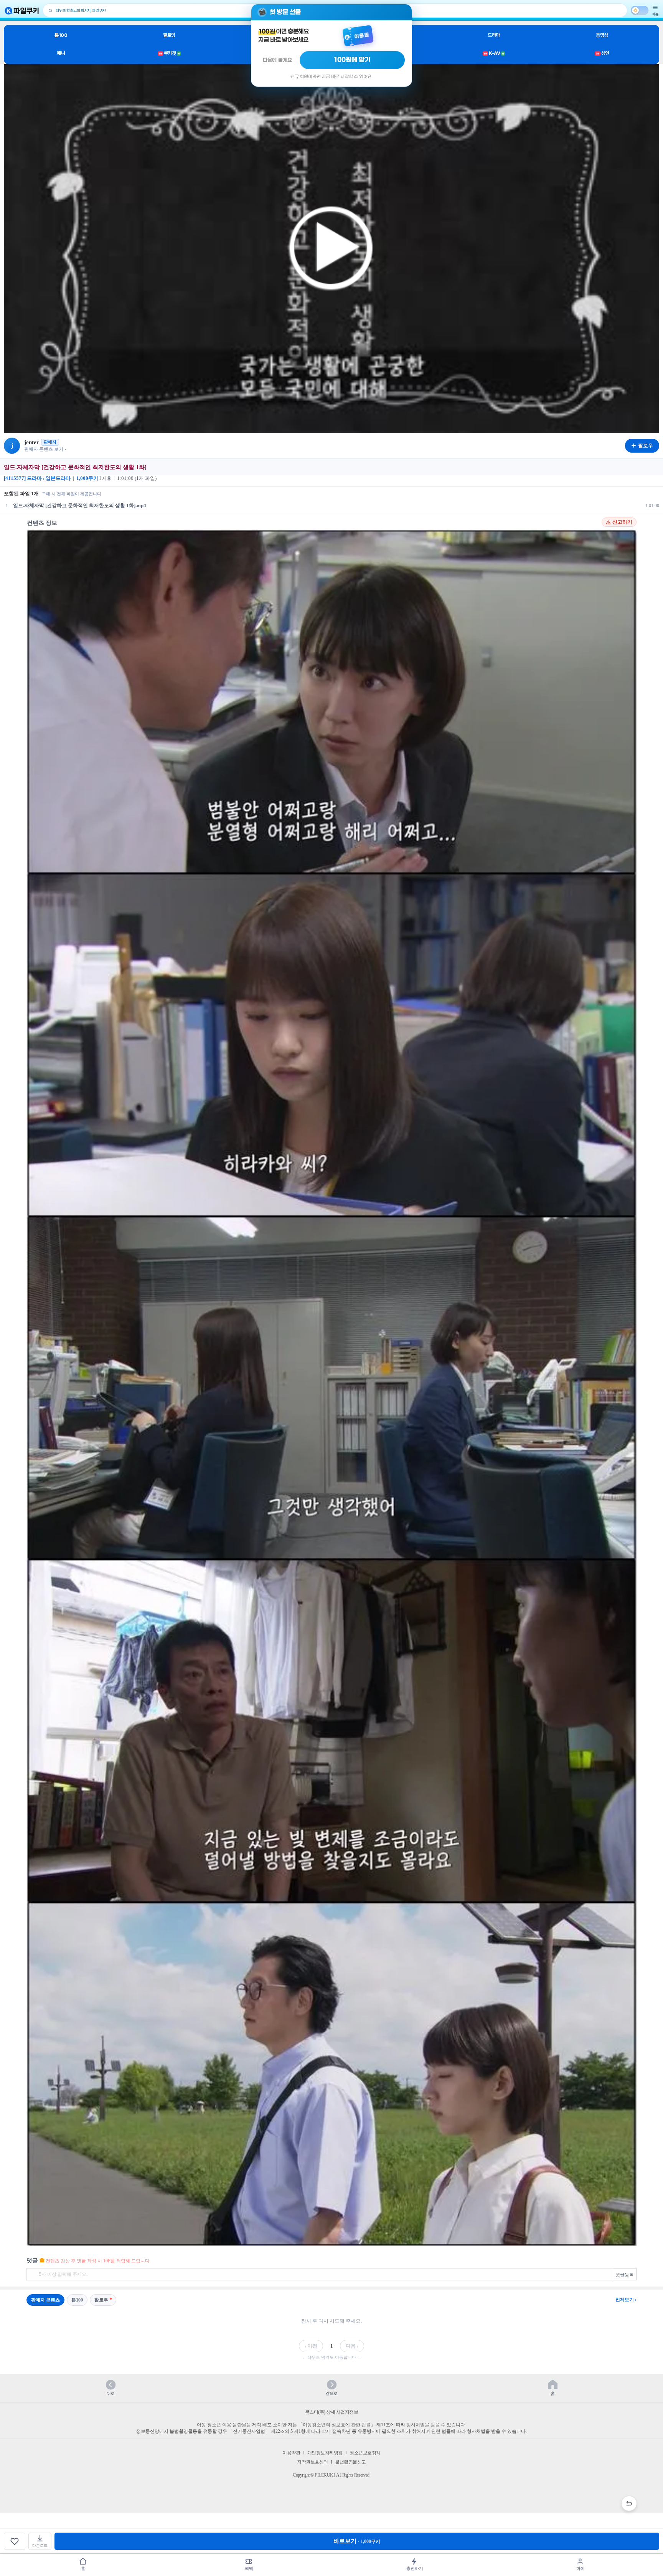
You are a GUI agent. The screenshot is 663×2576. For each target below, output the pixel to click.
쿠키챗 (169, 53)
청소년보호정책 (365, 2453)
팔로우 (101, 2300)
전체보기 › (626, 2300)
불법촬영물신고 (350, 2462)
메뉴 (655, 14)
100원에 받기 (352, 60)
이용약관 (291, 2453)
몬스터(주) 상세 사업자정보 (332, 2412)
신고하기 (622, 522)
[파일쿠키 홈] (22, 11)
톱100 (61, 35)
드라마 (494, 35)
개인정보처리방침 (325, 2453)
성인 (603, 53)
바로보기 (357, 2541)
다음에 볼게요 (277, 60)
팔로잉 (169, 35)
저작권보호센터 (313, 2462)
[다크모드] (640, 10)
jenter (32, 442)
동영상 (602, 35)
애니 (61, 53)
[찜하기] (15, 2541)
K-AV (494, 53)
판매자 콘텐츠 (45, 2300)
